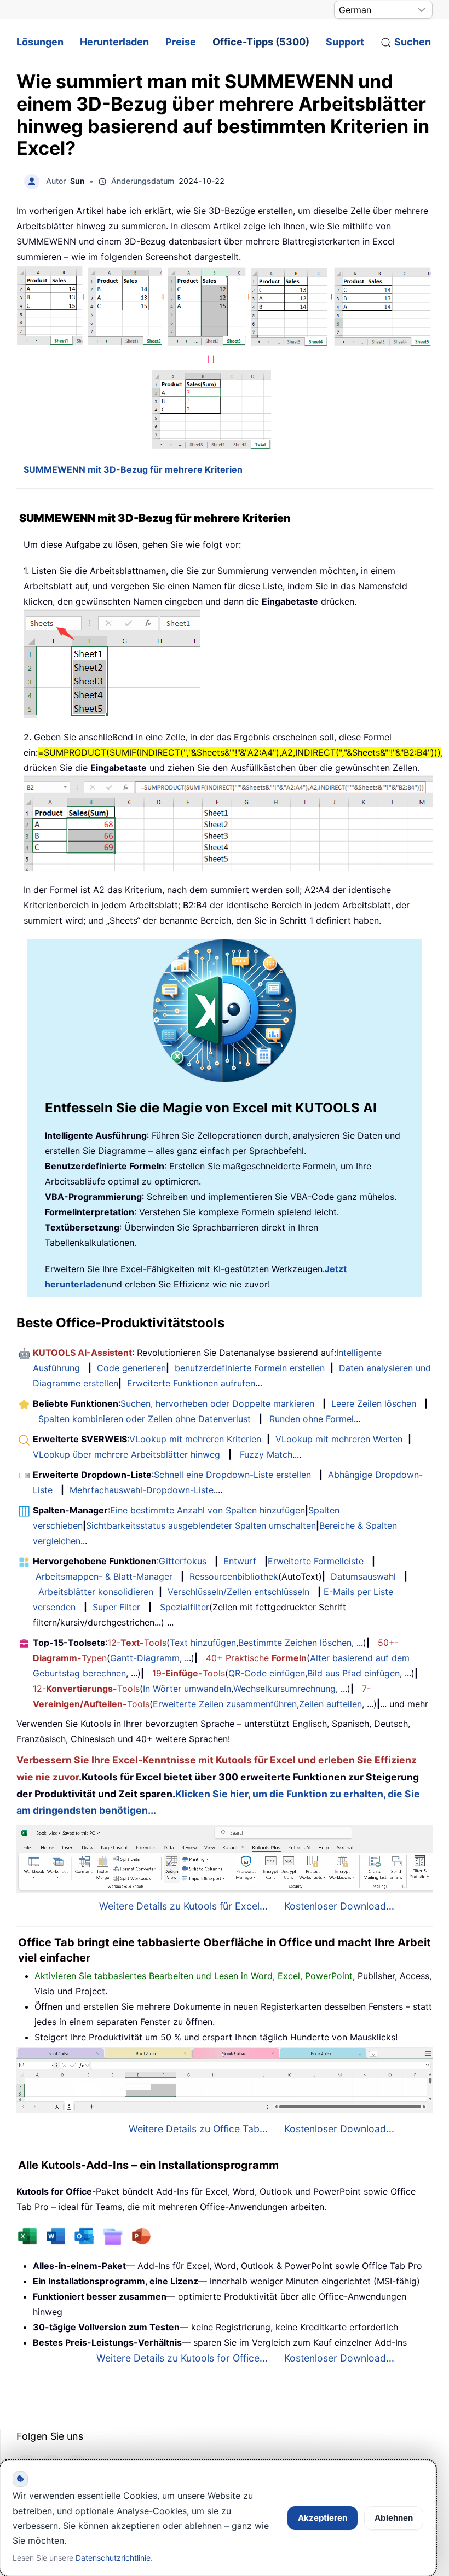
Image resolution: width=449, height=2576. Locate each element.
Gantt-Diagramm (145, 1658)
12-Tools (137, 1643)
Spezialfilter (185, 1607)
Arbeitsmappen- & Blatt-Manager (104, 1576)
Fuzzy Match (266, 1454)
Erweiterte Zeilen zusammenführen (225, 1704)
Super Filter (116, 1607)
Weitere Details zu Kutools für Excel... (183, 1906)
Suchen (413, 42)
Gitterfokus (183, 1561)
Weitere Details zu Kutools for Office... (182, 2358)
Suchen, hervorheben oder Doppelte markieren (217, 1403)
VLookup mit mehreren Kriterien (195, 1439)
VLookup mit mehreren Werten (339, 1439)
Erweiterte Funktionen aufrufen (191, 1383)
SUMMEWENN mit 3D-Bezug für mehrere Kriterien (133, 469)
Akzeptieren (323, 2518)
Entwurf (240, 1561)
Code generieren (131, 1368)
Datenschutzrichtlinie (113, 2558)
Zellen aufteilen (330, 1704)
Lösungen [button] (40, 42)
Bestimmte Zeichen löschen (295, 1643)
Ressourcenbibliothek (234, 1576)
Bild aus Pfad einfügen (353, 1673)
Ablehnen (394, 2518)
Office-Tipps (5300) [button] (261, 42)
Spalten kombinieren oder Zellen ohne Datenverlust (145, 1419)
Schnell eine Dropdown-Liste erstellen (232, 1475)
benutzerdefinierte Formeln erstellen (250, 1368)
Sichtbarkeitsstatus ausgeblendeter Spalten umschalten (201, 1525)
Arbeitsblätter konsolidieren (96, 1592)
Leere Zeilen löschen (374, 1403)
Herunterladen (114, 42)
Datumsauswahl (363, 1576)
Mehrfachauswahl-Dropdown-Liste (142, 1490)
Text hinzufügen (203, 1643)
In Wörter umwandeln (187, 1689)
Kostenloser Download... (339, 1906)
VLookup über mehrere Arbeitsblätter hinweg (126, 1454)
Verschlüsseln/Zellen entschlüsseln (238, 1592)
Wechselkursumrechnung (284, 1689)
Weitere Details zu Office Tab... (198, 2129)
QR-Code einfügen (267, 1673)
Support (345, 42)
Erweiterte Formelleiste (316, 1561)
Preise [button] (181, 42)
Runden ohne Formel (312, 1419)
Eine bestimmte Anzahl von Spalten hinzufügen (208, 1510)
